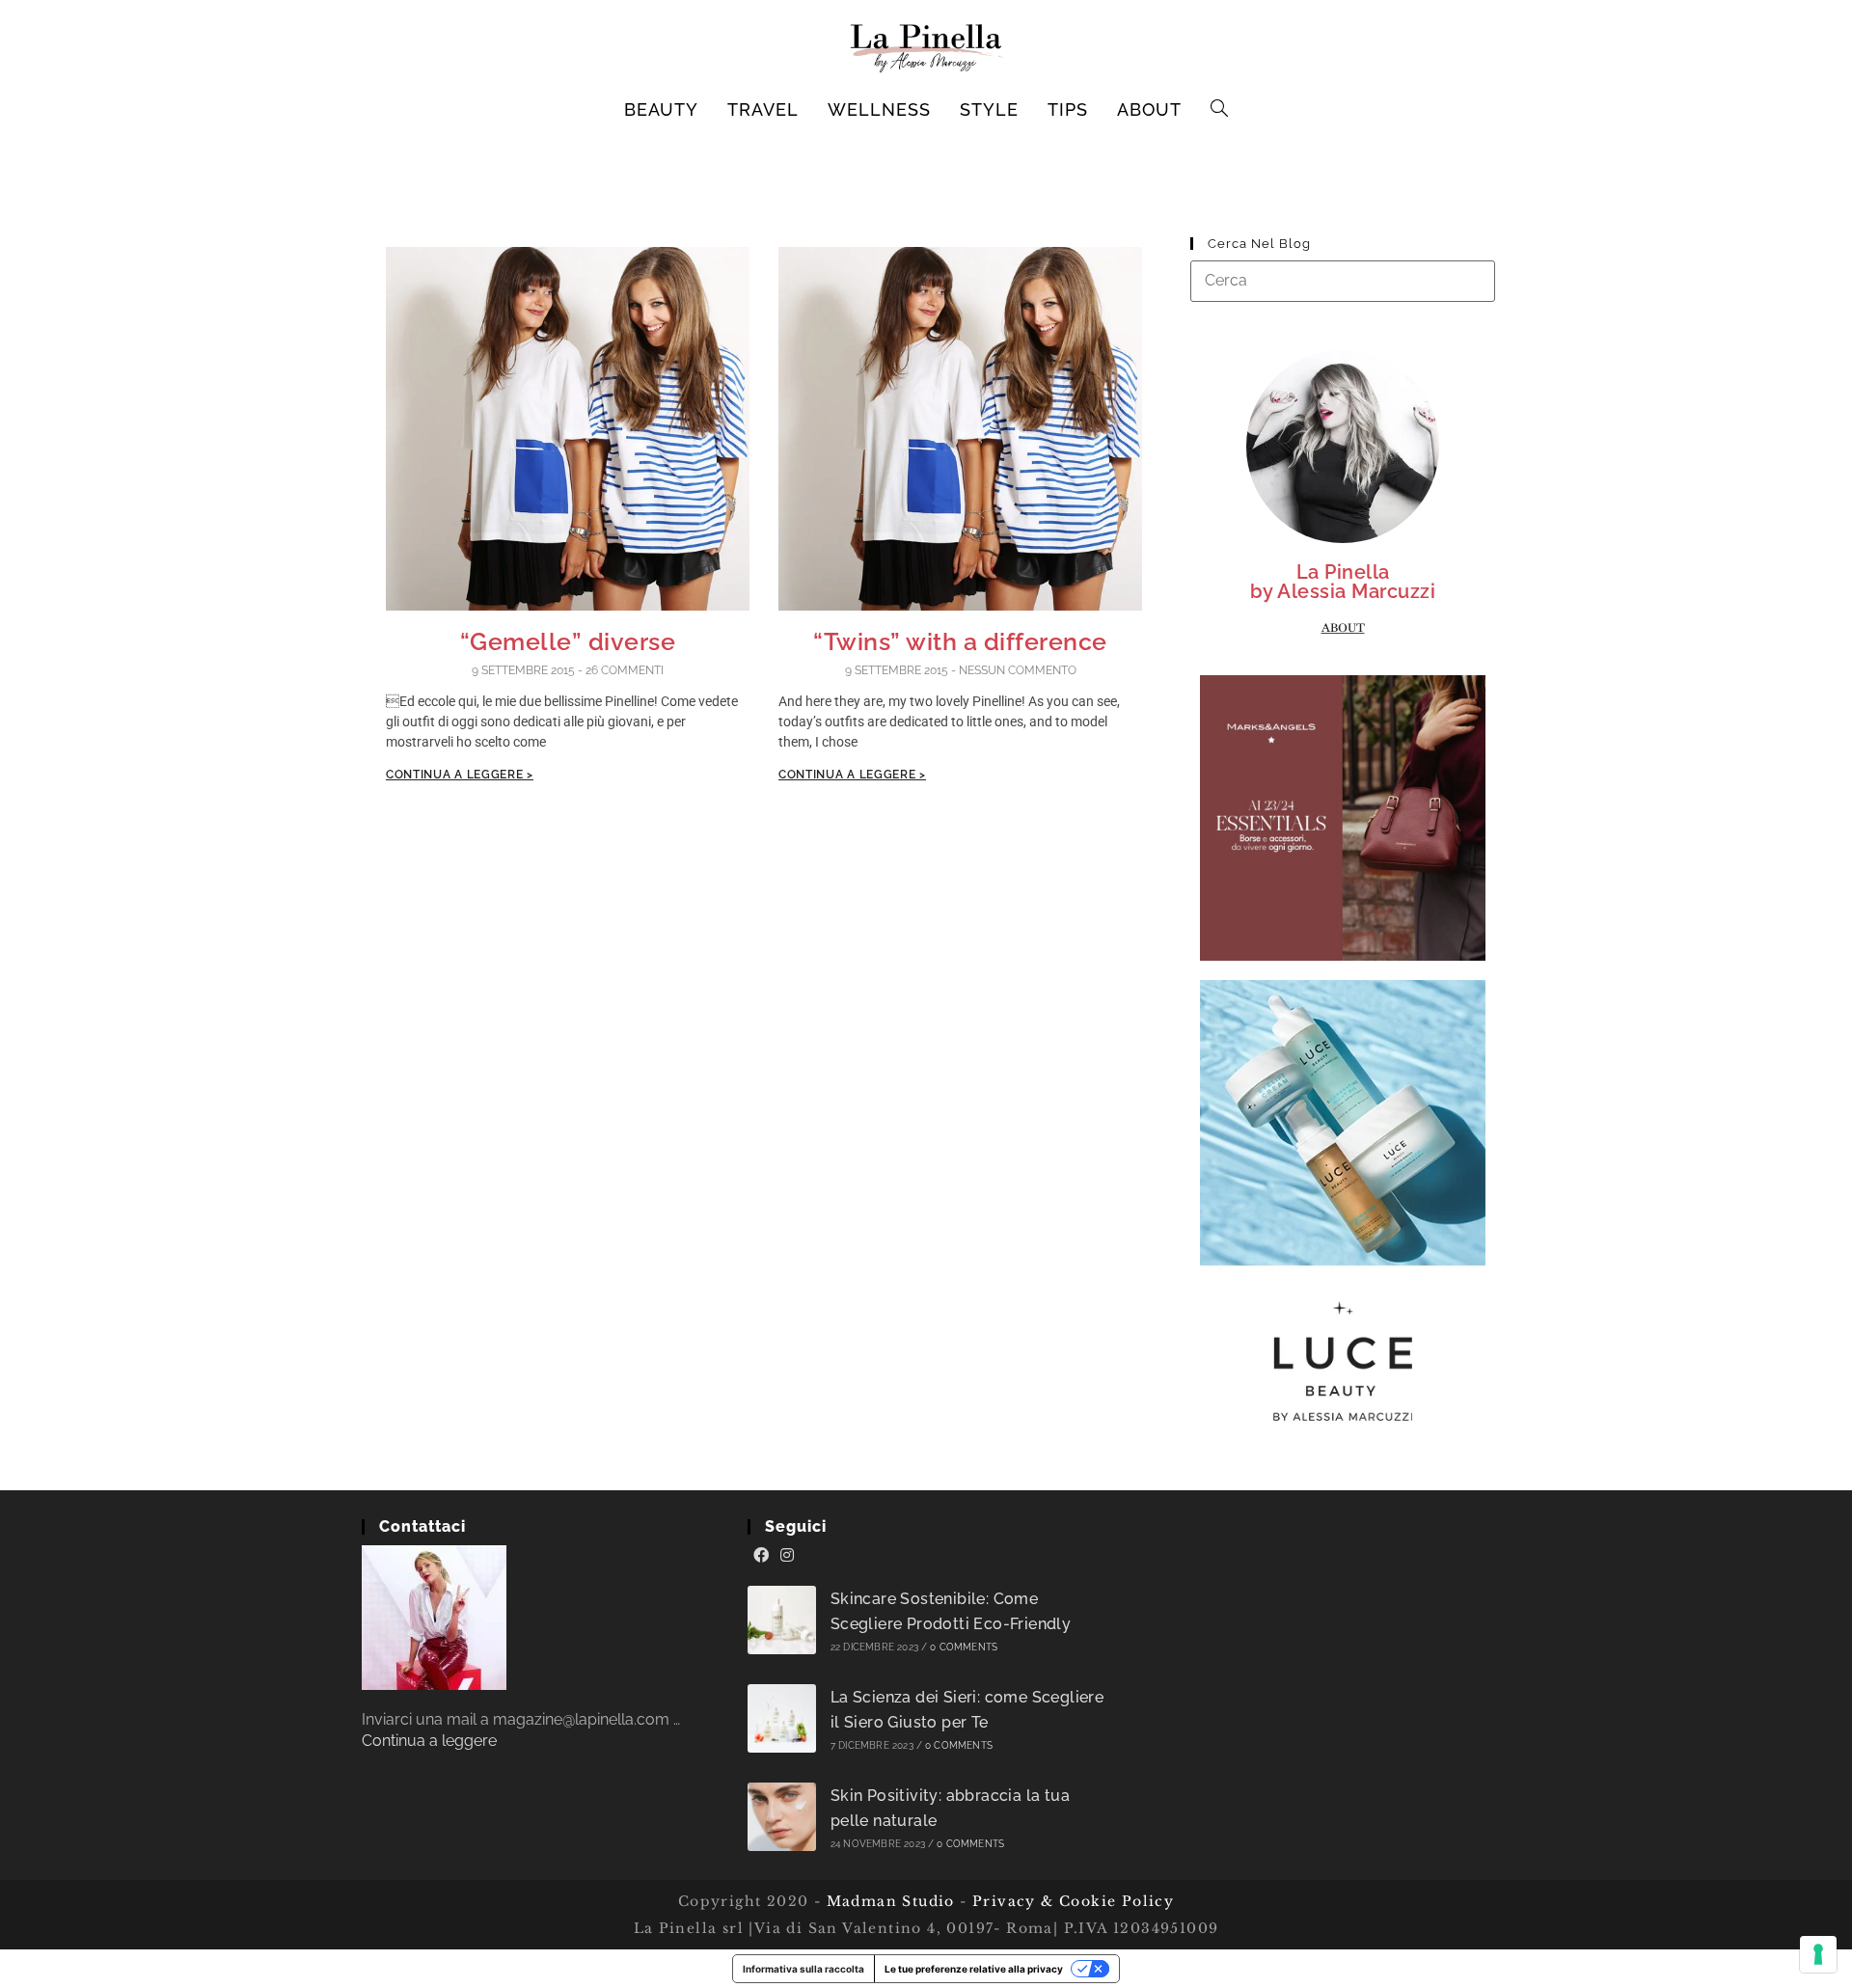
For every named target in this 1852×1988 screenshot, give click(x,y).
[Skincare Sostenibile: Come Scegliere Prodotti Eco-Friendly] (782, 1620)
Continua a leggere (429, 1741)
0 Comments (964, 1647)
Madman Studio (888, 1901)
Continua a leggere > (460, 775)
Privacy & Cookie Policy (1073, 1901)
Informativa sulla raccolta (803, 1969)
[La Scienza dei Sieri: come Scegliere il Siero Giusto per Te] (782, 1718)
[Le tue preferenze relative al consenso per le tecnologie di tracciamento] (1818, 1954)
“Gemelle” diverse (568, 641)
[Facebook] (761, 1556)
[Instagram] (787, 1556)
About (1343, 628)
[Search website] (1220, 110)
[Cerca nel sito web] (1343, 280)
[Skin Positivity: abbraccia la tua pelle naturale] (782, 1817)
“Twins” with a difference (960, 641)
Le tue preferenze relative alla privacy (974, 1969)
